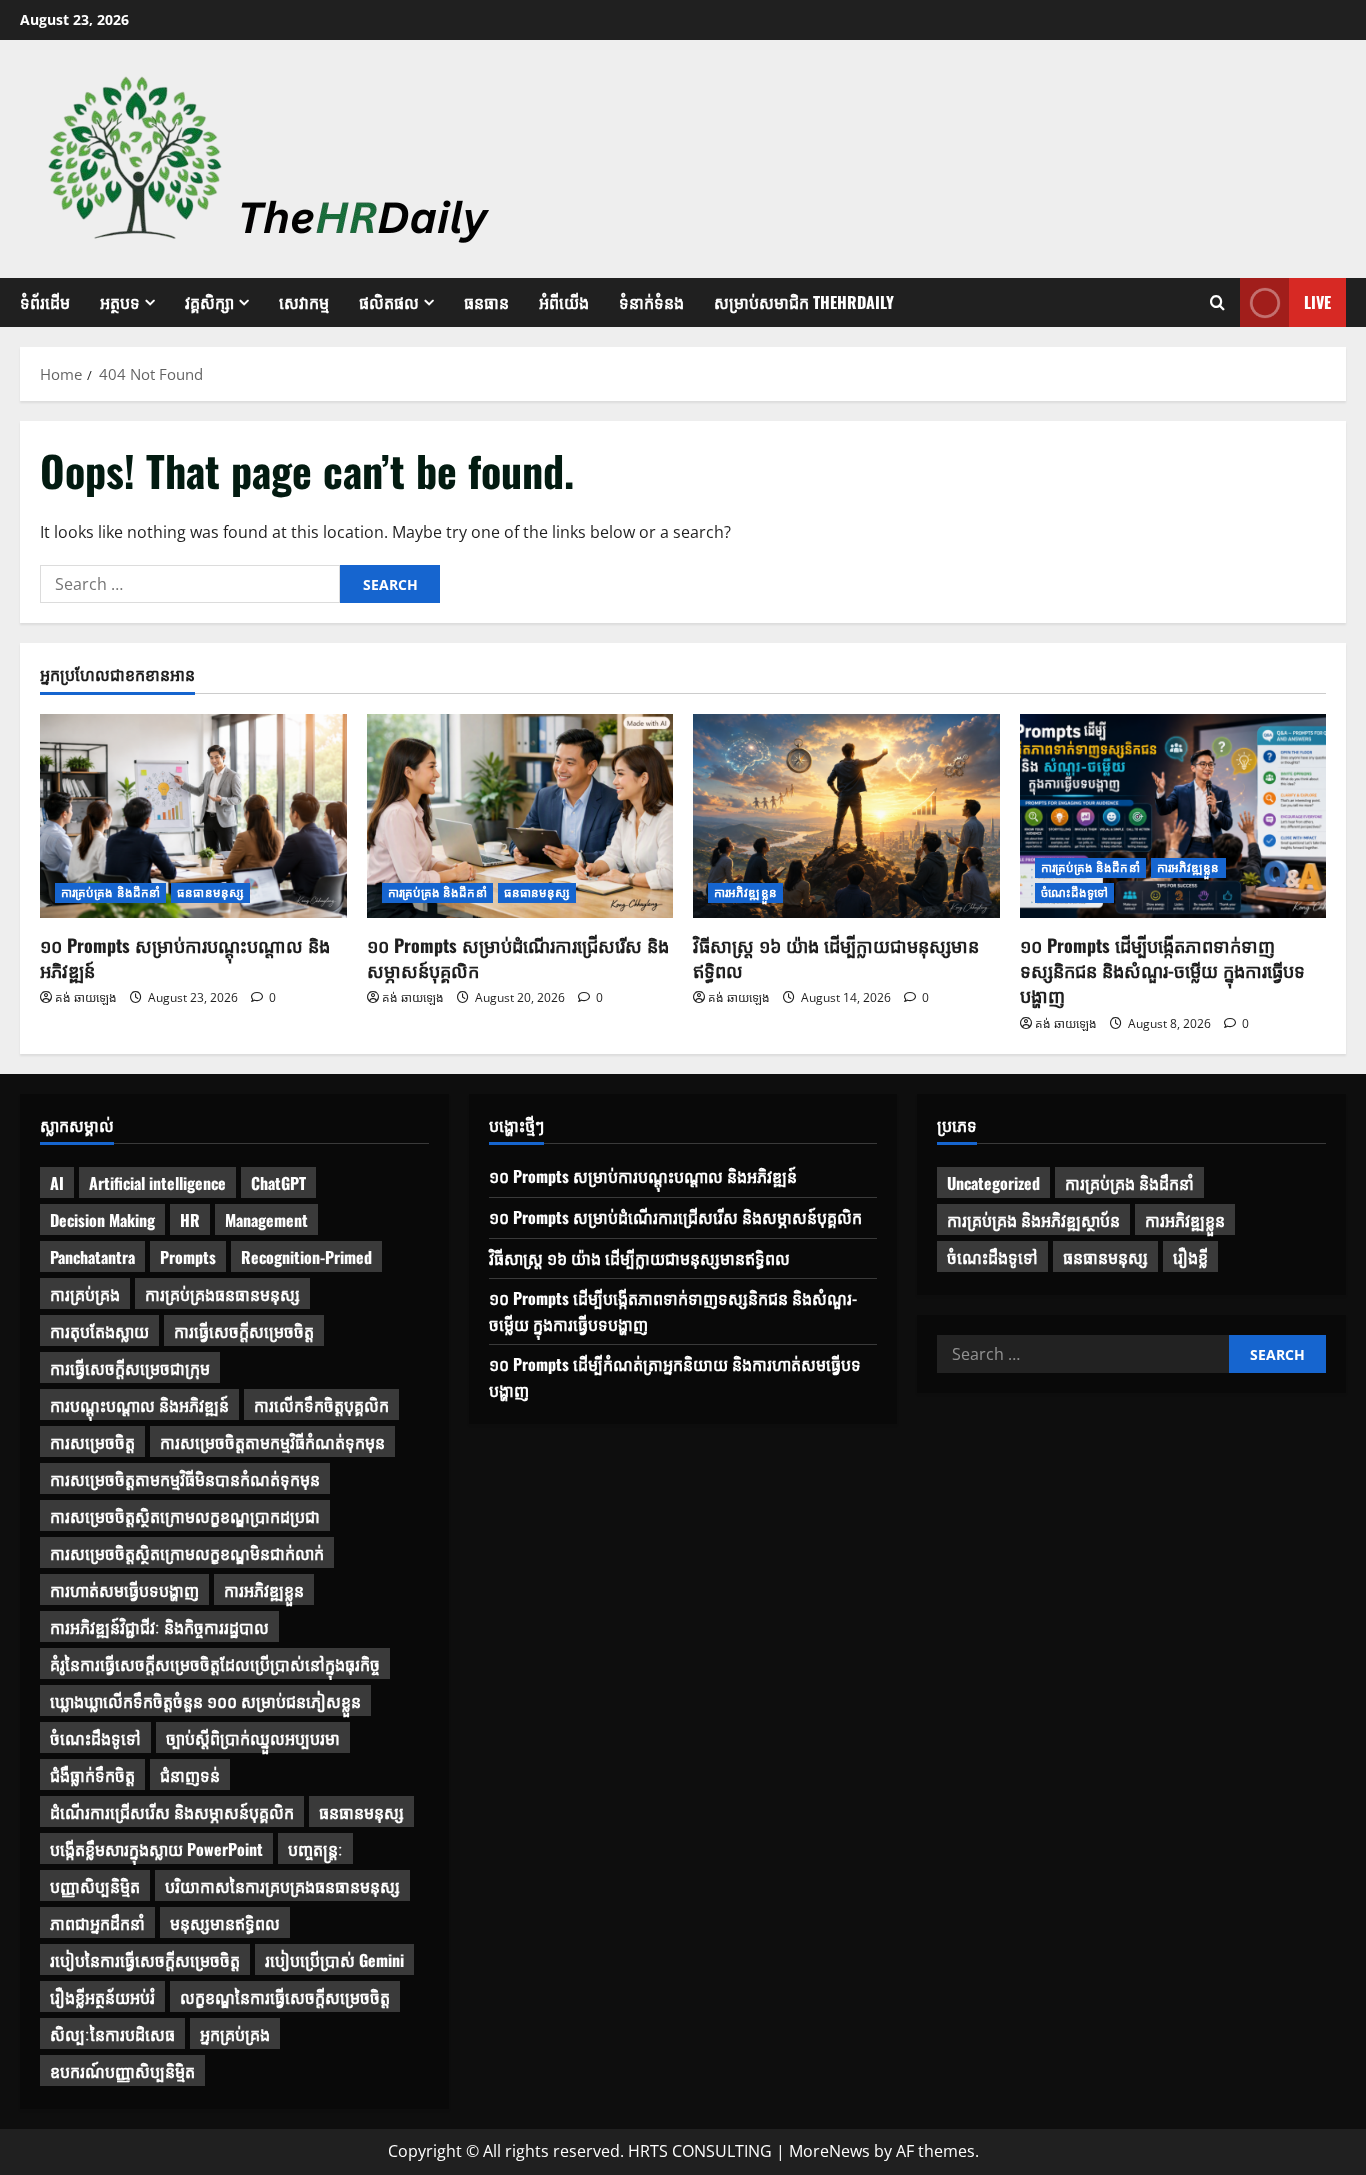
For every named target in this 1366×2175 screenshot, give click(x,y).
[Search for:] (190, 584)
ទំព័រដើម (45, 302)
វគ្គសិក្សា (209, 302)
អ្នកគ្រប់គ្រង (235, 2034)
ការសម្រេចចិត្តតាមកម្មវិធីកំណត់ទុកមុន (272, 1442)
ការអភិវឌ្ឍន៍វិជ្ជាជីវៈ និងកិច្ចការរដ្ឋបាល (159, 1627)
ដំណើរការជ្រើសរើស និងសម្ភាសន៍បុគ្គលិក (172, 1812)
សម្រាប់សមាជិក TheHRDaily (804, 302)
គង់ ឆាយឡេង (86, 997)
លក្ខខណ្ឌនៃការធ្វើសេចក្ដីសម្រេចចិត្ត (285, 1997)
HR (190, 1220)
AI (57, 1183)
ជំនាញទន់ (190, 1775)
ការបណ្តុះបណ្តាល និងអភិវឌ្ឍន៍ (139, 1405)
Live (1317, 302)
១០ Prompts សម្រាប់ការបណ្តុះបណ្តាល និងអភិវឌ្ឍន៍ (185, 957)
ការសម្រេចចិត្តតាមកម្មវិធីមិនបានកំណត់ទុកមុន (185, 1479)
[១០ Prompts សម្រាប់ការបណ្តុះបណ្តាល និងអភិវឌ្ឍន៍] (193, 816)
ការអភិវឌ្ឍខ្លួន (745, 892)
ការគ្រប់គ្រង (85, 1294)
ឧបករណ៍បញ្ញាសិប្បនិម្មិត (122, 2071)
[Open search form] (1217, 303)
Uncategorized (993, 1183)
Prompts (188, 1257)
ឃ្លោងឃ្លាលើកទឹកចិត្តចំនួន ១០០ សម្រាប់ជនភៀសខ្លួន (205, 1701)
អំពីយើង (564, 302)
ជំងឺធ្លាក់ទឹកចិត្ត (92, 1775)
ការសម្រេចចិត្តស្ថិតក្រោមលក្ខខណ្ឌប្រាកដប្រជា (185, 1516)
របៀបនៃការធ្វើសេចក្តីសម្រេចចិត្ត (145, 1960)
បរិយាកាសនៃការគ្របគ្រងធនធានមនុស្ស (282, 1886)
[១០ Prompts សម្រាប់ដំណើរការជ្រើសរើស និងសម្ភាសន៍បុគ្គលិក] (520, 816)
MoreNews (829, 2151)
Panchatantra (92, 1257)
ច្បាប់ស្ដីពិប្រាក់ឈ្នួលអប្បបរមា (253, 1738)
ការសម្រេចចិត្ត (92, 1442)
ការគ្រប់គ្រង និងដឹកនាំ (110, 892)
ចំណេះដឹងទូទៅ (1075, 892)
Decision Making (102, 1220)
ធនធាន (486, 302)
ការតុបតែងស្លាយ (99, 1331)
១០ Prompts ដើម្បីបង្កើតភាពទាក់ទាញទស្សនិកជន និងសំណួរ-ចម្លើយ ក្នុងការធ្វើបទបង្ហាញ (1162, 970)
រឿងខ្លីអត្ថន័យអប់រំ (102, 1997)
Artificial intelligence (157, 1183)
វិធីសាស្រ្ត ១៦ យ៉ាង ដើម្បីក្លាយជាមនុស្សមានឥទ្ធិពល (836, 957)
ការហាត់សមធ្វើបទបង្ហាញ (124, 1590)
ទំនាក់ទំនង (651, 302)
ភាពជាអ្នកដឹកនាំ (97, 1923)
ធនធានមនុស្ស (210, 892)
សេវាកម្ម (304, 302)
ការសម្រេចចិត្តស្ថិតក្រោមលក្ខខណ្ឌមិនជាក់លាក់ (187, 1553)
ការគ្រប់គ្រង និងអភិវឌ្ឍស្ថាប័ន (1033, 1220)
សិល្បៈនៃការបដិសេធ (112, 2034)
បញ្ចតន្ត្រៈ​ (315, 1849)
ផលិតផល (389, 302)
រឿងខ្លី (1190, 1257)
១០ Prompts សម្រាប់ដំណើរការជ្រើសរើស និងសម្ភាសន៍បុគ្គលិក (518, 957)
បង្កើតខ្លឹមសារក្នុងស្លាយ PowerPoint (156, 1849)
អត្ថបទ (120, 302)
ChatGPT (278, 1183)
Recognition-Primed (306, 1257)
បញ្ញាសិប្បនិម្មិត (95, 1886)
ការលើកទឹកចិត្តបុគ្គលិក (321, 1405)
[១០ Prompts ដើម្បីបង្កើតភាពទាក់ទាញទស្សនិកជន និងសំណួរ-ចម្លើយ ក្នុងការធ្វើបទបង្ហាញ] (1173, 816)
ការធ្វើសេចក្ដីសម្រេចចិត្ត (244, 1331)
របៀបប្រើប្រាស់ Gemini (334, 1960)
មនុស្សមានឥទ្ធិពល (225, 1923)
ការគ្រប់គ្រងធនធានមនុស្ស (222, 1294)
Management (266, 1220)
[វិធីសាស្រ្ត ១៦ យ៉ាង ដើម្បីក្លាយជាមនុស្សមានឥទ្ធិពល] (846, 816)
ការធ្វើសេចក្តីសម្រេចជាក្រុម (130, 1368)
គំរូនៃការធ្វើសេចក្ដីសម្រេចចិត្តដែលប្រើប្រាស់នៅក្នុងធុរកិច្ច (215, 1664)
